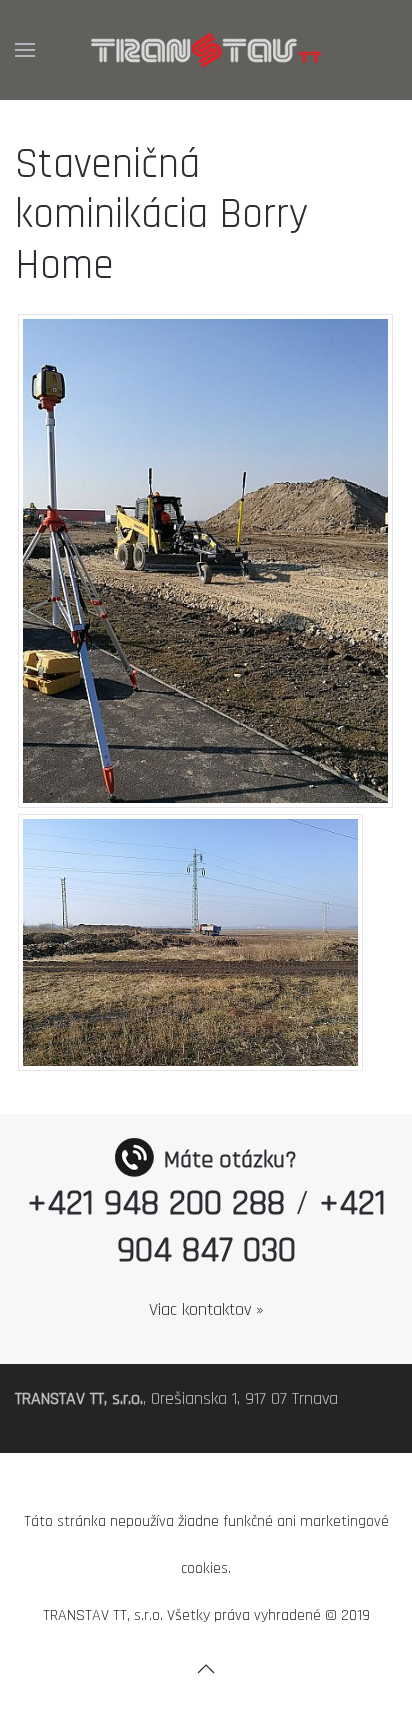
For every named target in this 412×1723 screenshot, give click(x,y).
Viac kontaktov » (206, 1309)
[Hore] (206, 1669)
